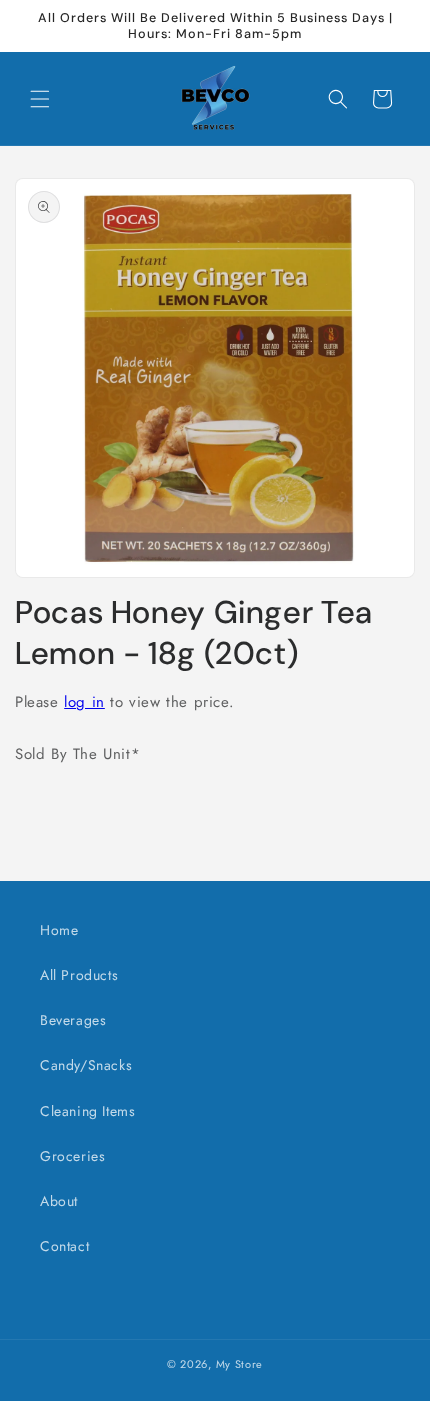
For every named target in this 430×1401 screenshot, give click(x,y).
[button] (40, 99)
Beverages (73, 1020)
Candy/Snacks (86, 1065)
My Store (240, 1364)
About (59, 1201)
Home (59, 930)
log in (84, 702)
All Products (79, 975)
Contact (64, 1246)
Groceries (72, 1156)
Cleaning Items (87, 1111)
